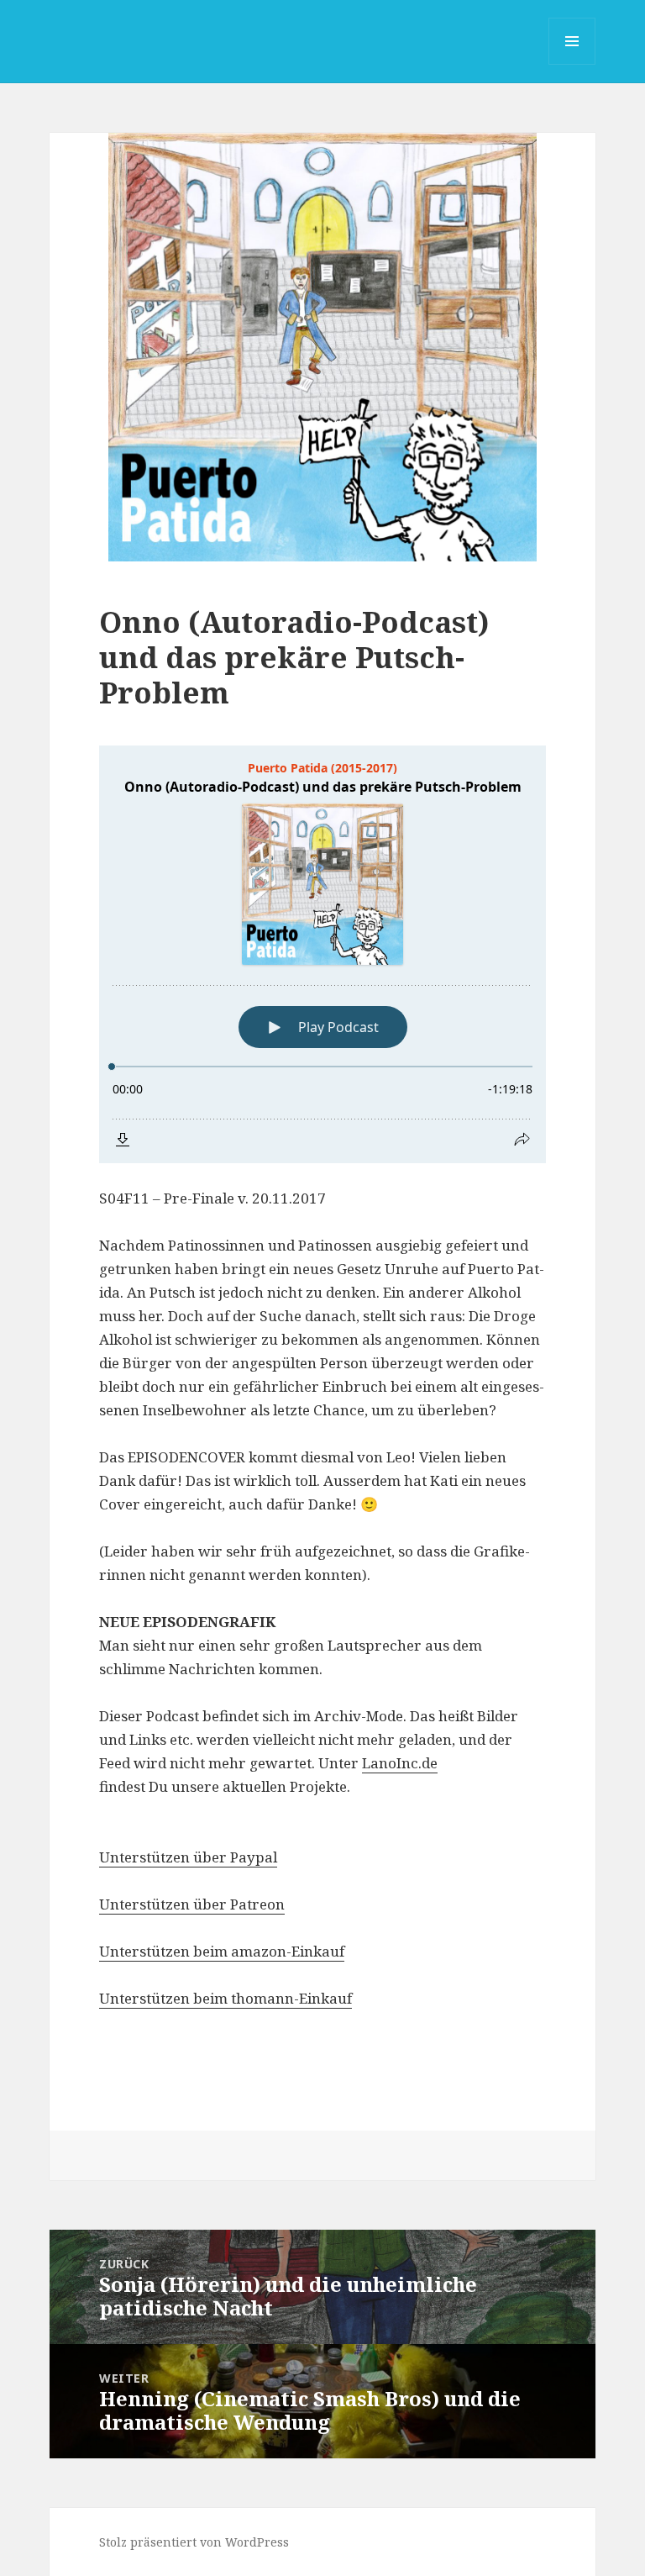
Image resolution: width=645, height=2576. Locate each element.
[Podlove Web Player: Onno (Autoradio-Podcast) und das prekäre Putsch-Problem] (322, 954)
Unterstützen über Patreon (192, 1904)
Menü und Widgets (572, 64)
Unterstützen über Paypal (188, 1857)
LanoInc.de (400, 1763)
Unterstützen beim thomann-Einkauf (225, 1998)
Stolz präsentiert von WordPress (194, 2542)
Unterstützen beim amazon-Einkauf (222, 1951)
